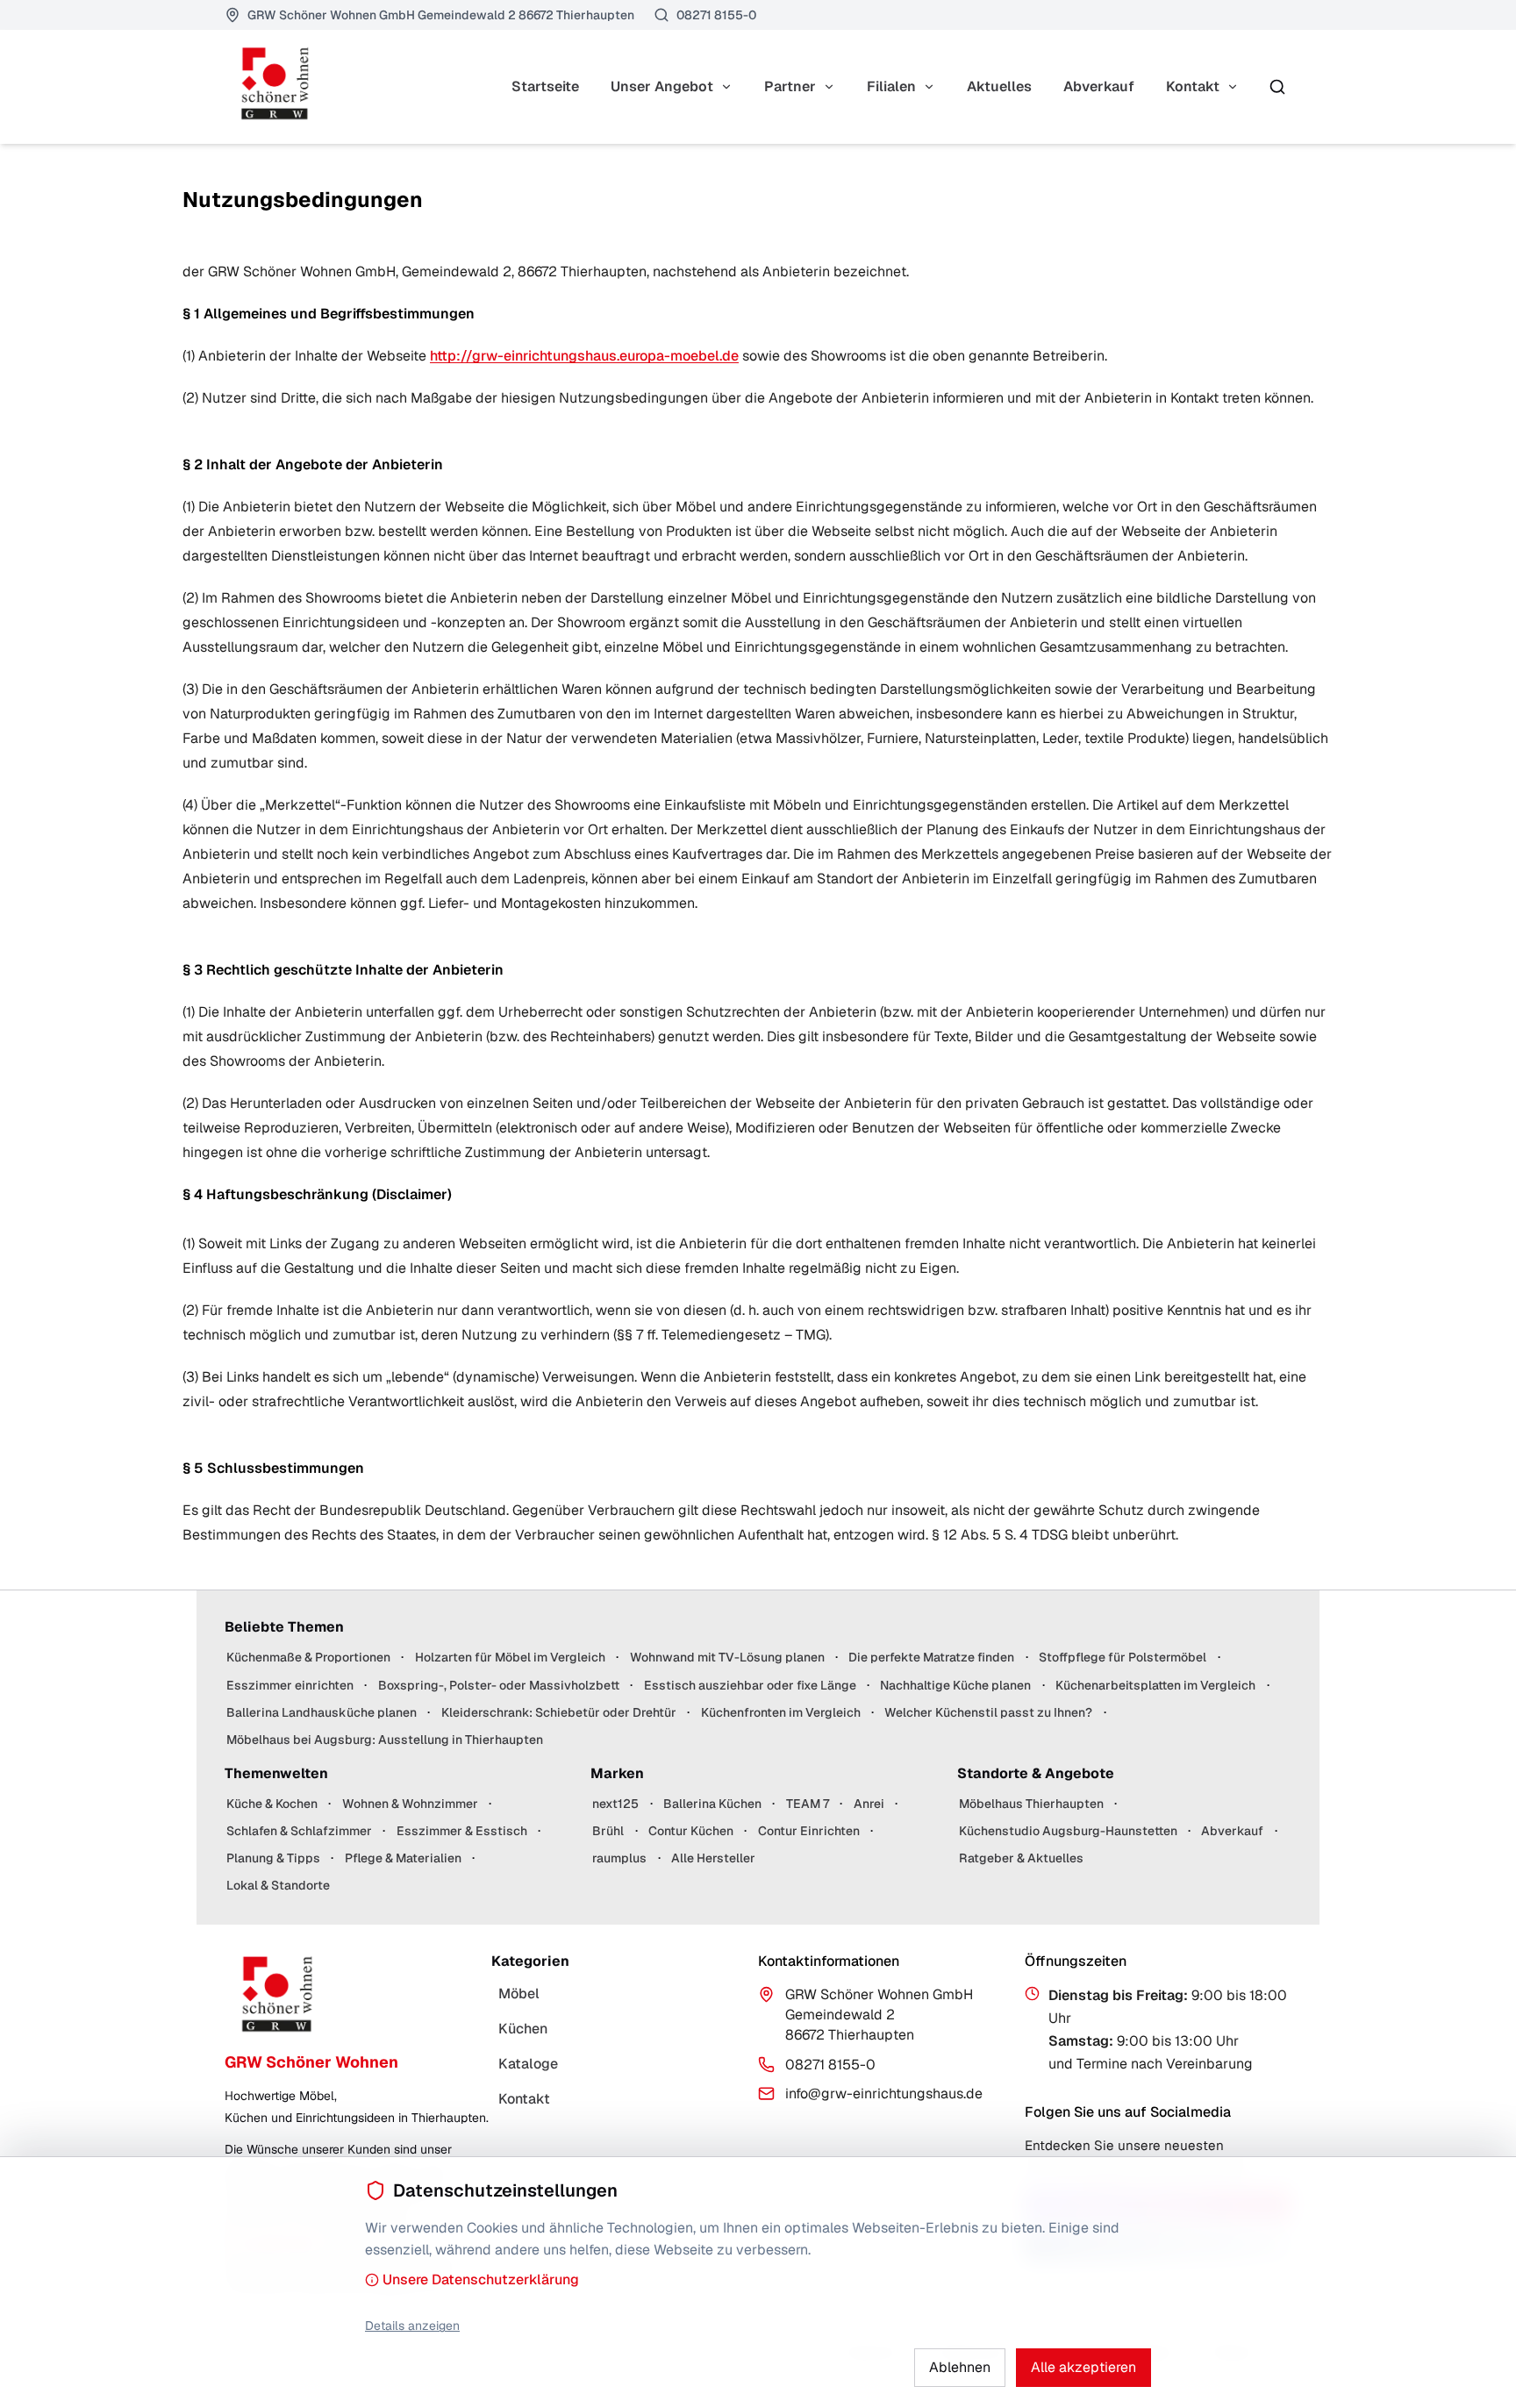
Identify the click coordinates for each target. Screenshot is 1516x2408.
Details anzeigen (412, 2326)
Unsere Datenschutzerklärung (481, 2279)
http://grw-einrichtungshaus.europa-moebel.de (584, 356)
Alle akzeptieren (1083, 2367)
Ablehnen (960, 2367)
